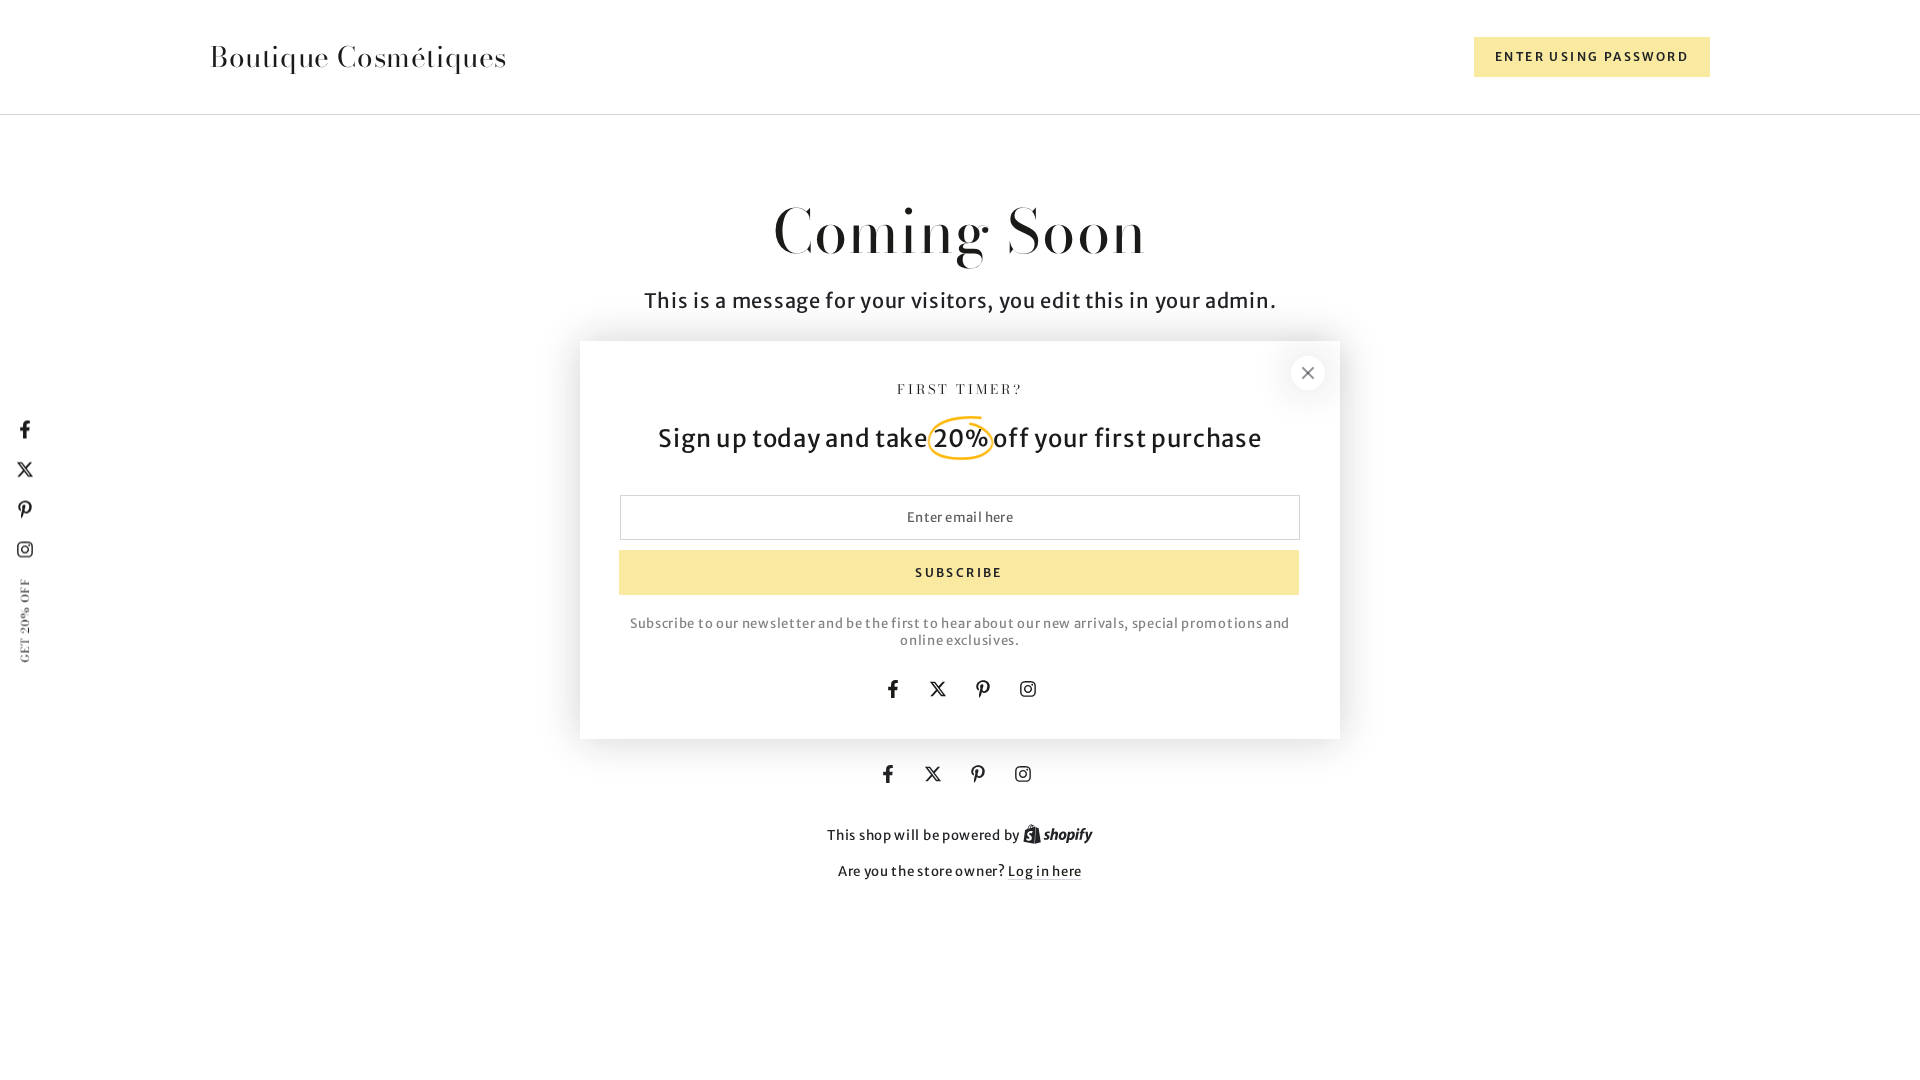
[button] (1592, 57)
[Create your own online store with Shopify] (1058, 835)
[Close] (1308, 373)
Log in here (1045, 871)
